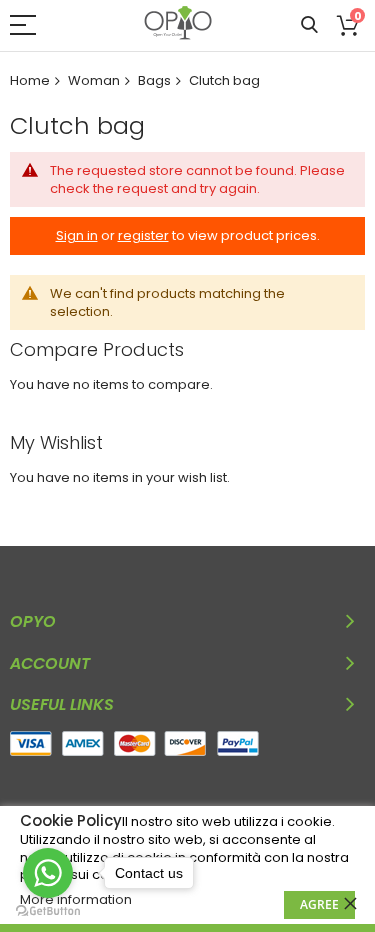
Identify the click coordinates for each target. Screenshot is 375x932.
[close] (350, 903)
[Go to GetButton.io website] (48, 911)
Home (30, 80)
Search (309, 25)
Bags (154, 80)
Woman (94, 80)
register (143, 235)
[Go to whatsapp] (48, 873)
